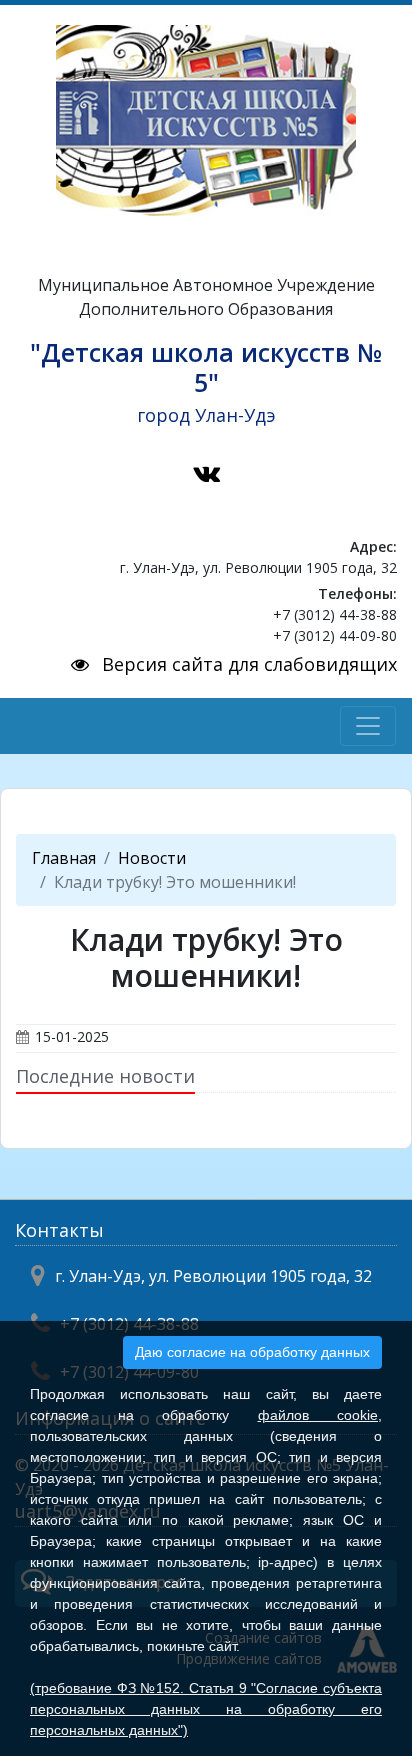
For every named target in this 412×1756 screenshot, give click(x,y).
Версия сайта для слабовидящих (247, 664)
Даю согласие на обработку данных (252, 1352)
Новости (152, 858)
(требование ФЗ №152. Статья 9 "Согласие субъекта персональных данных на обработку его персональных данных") (206, 1709)
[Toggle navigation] (368, 726)
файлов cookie (318, 1415)
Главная (64, 858)
